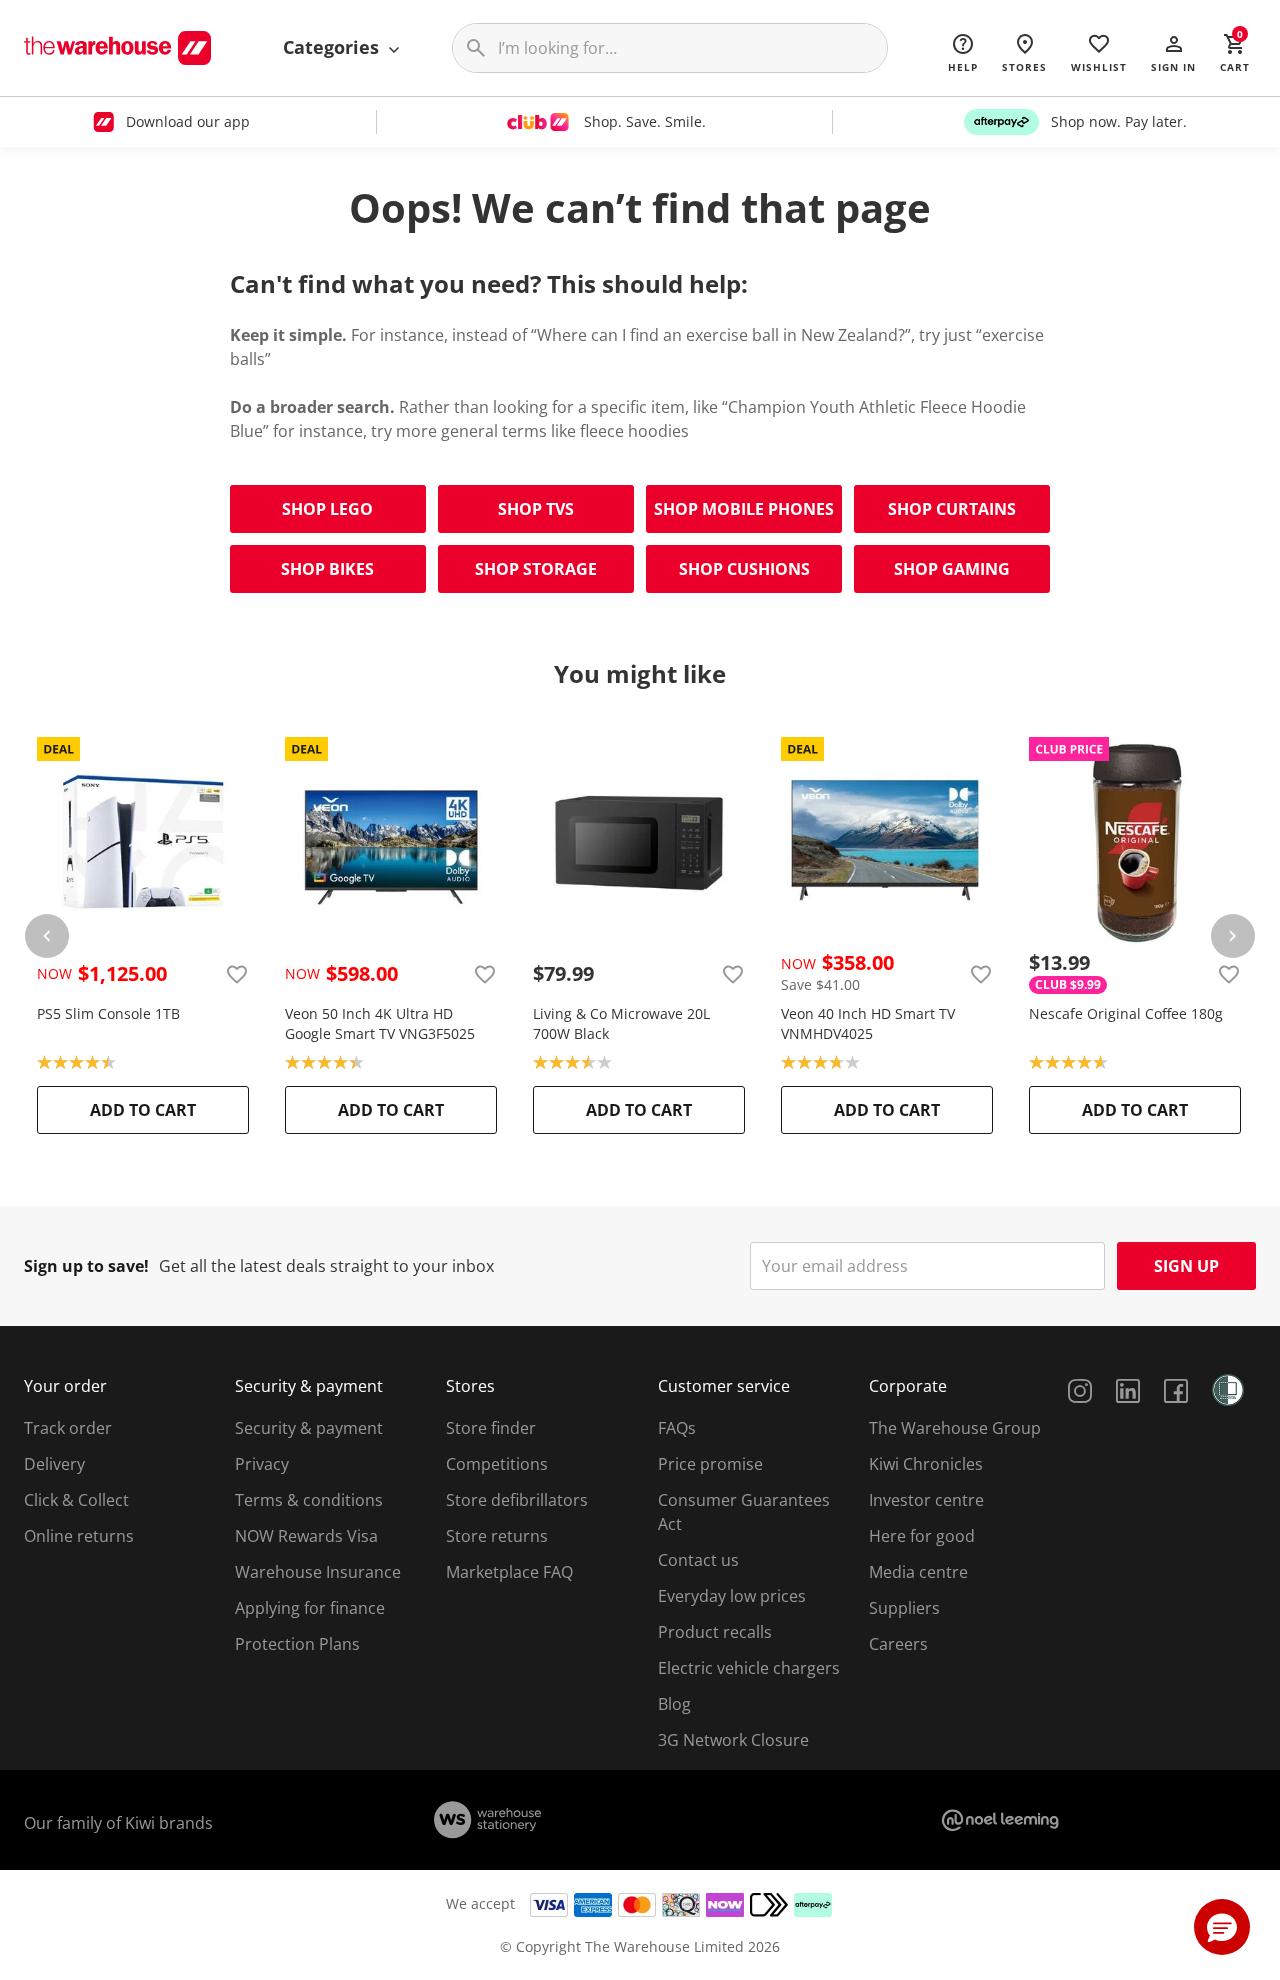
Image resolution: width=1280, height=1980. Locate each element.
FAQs (677, 1428)
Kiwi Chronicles (926, 1464)
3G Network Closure (733, 1740)
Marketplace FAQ (509, 1572)
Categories (333, 47)
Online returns (79, 1536)
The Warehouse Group (955, 1428)
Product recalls (715, 1632)
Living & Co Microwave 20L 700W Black (621, 1023)
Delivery (54, 1464)
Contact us (698, 1560)
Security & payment (309, 1428)
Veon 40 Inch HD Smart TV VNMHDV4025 (868, 1023)
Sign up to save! (86, 1266)
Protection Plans (297, 1644)
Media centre (918, 1572)
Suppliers (904, 1608)
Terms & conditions (309, 1500)
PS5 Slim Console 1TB (108, 1013)
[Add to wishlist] (237, 974)
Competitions (497, 1464)
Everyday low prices (732, 1596)
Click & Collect (76, 1500)
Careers (898, 1644)
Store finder (491, 1428)
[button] (1173, 52)
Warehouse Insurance (318, 1572)
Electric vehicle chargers (749, 1668)
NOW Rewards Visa (306, 1536)
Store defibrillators (517, 1500)
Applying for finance (310, 1608)
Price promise (710, 1464)
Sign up (1186, 1266)
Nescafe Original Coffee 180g (1126, 1013)
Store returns (497, 1536)
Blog (674, 1704)
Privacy (262, 1464)
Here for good (922, 1536)
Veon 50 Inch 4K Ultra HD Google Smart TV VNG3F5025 (380, 1023)
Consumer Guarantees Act (744, 1512)
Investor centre (926, 1500)
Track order (68, 1428)
